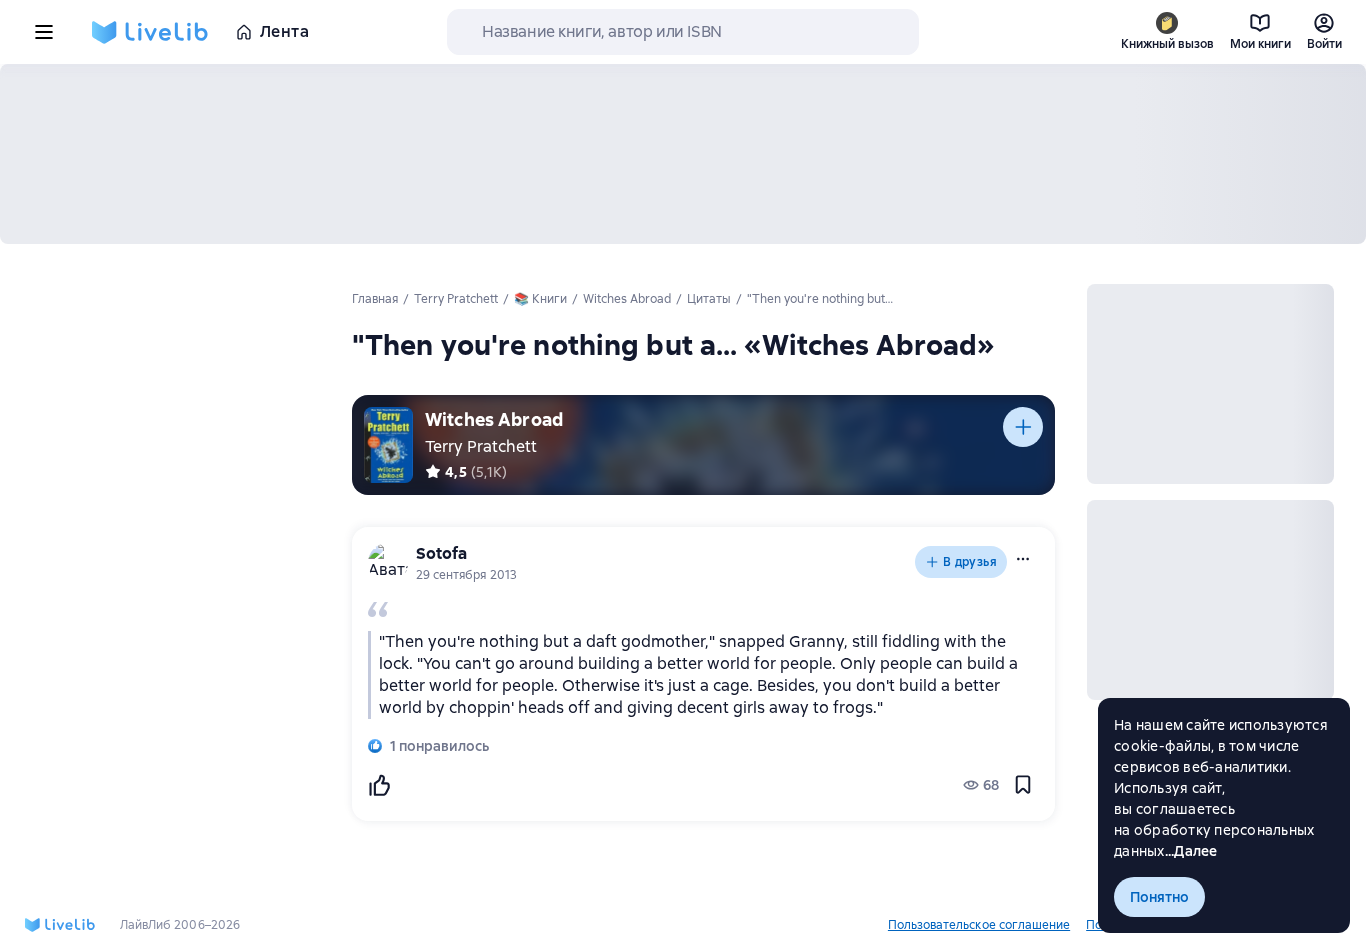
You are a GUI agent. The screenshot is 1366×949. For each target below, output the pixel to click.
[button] (1023, 559)
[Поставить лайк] (379, 785)
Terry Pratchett (481, 446)
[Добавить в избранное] (1023, 785)
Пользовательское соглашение (979, 925)
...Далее (1191, 851)
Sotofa (441, 553)
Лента (284, 31)
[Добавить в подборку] (1023, 427)
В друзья (970, 562)
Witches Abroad (494, 419)
